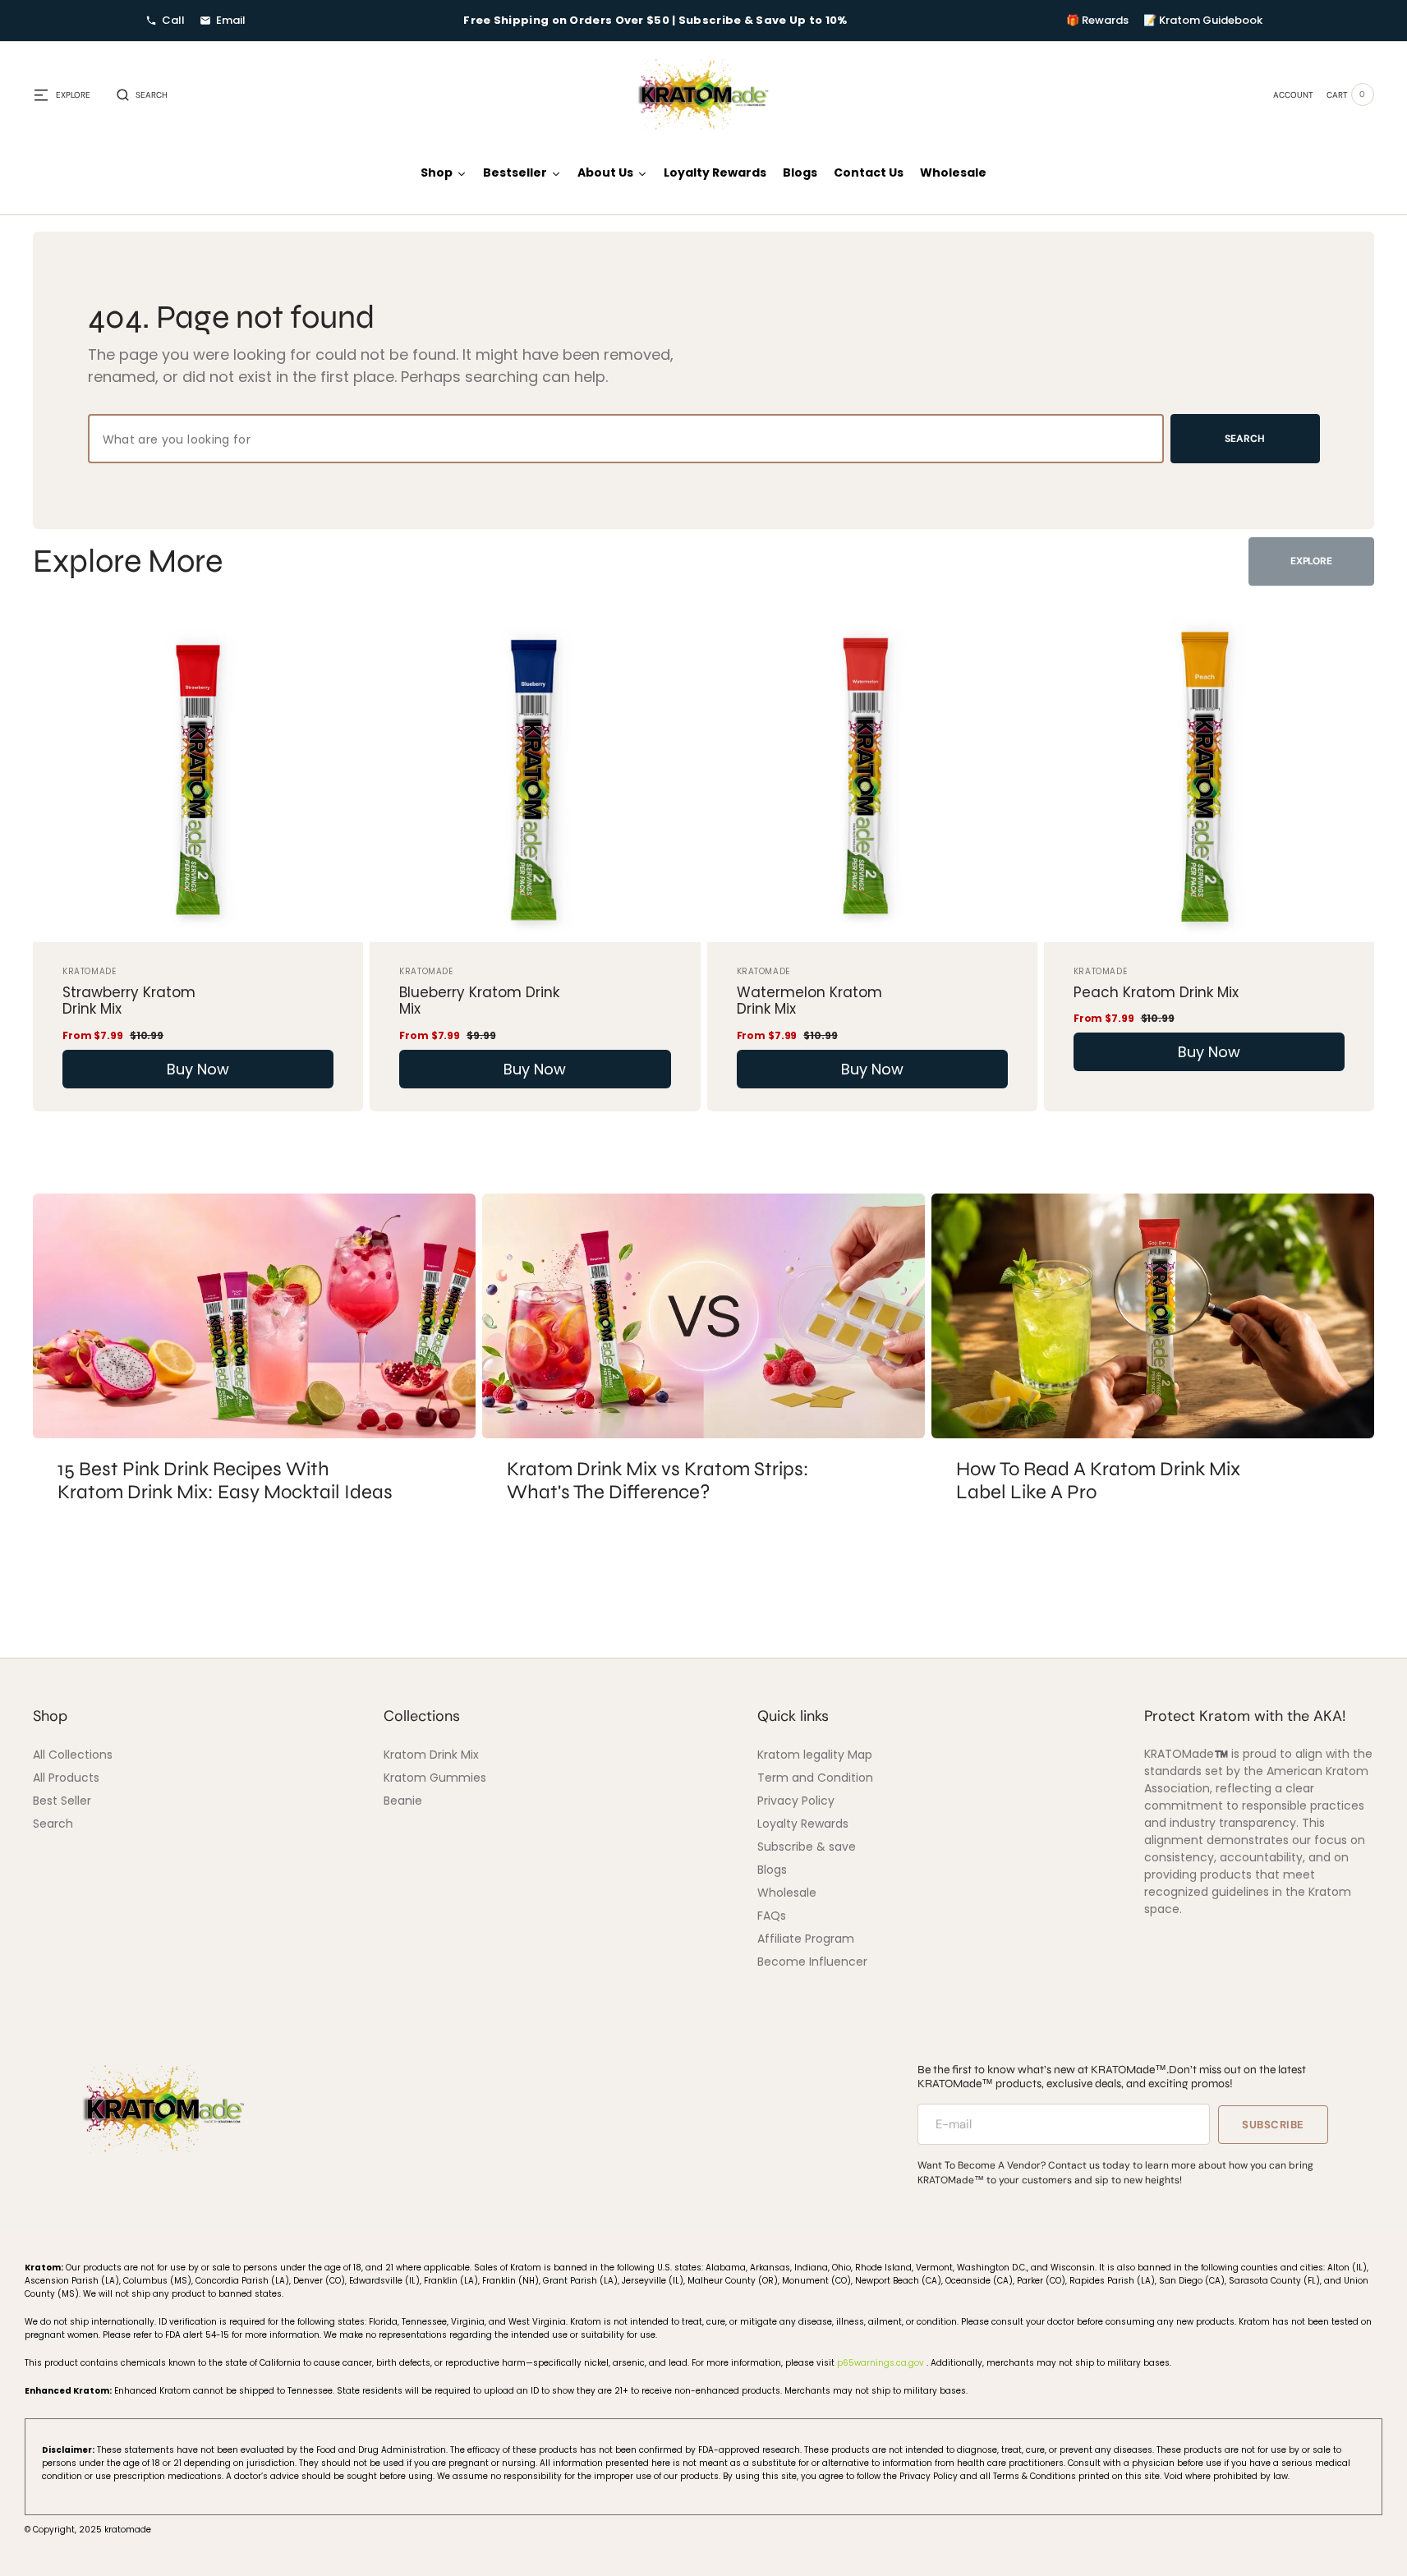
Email (231, 20)
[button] (142, 94)
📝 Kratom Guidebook (1203, 20)
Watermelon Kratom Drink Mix (809, 1000)
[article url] (254, 1316)
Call (173, 20)
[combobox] (626, 439)
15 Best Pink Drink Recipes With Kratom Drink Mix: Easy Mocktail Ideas (225, 1481)
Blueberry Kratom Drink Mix (479, 1000)
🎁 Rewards (1097, 20)
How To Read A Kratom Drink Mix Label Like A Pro (1098, 1481)
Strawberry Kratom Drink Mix (129, 1000)
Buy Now (198, 1069)
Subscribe (1273, 2125)
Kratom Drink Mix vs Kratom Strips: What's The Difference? (658, 1481)
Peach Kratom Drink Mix (1156, 992)
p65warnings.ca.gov (882, 2363)
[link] (198, 777)
